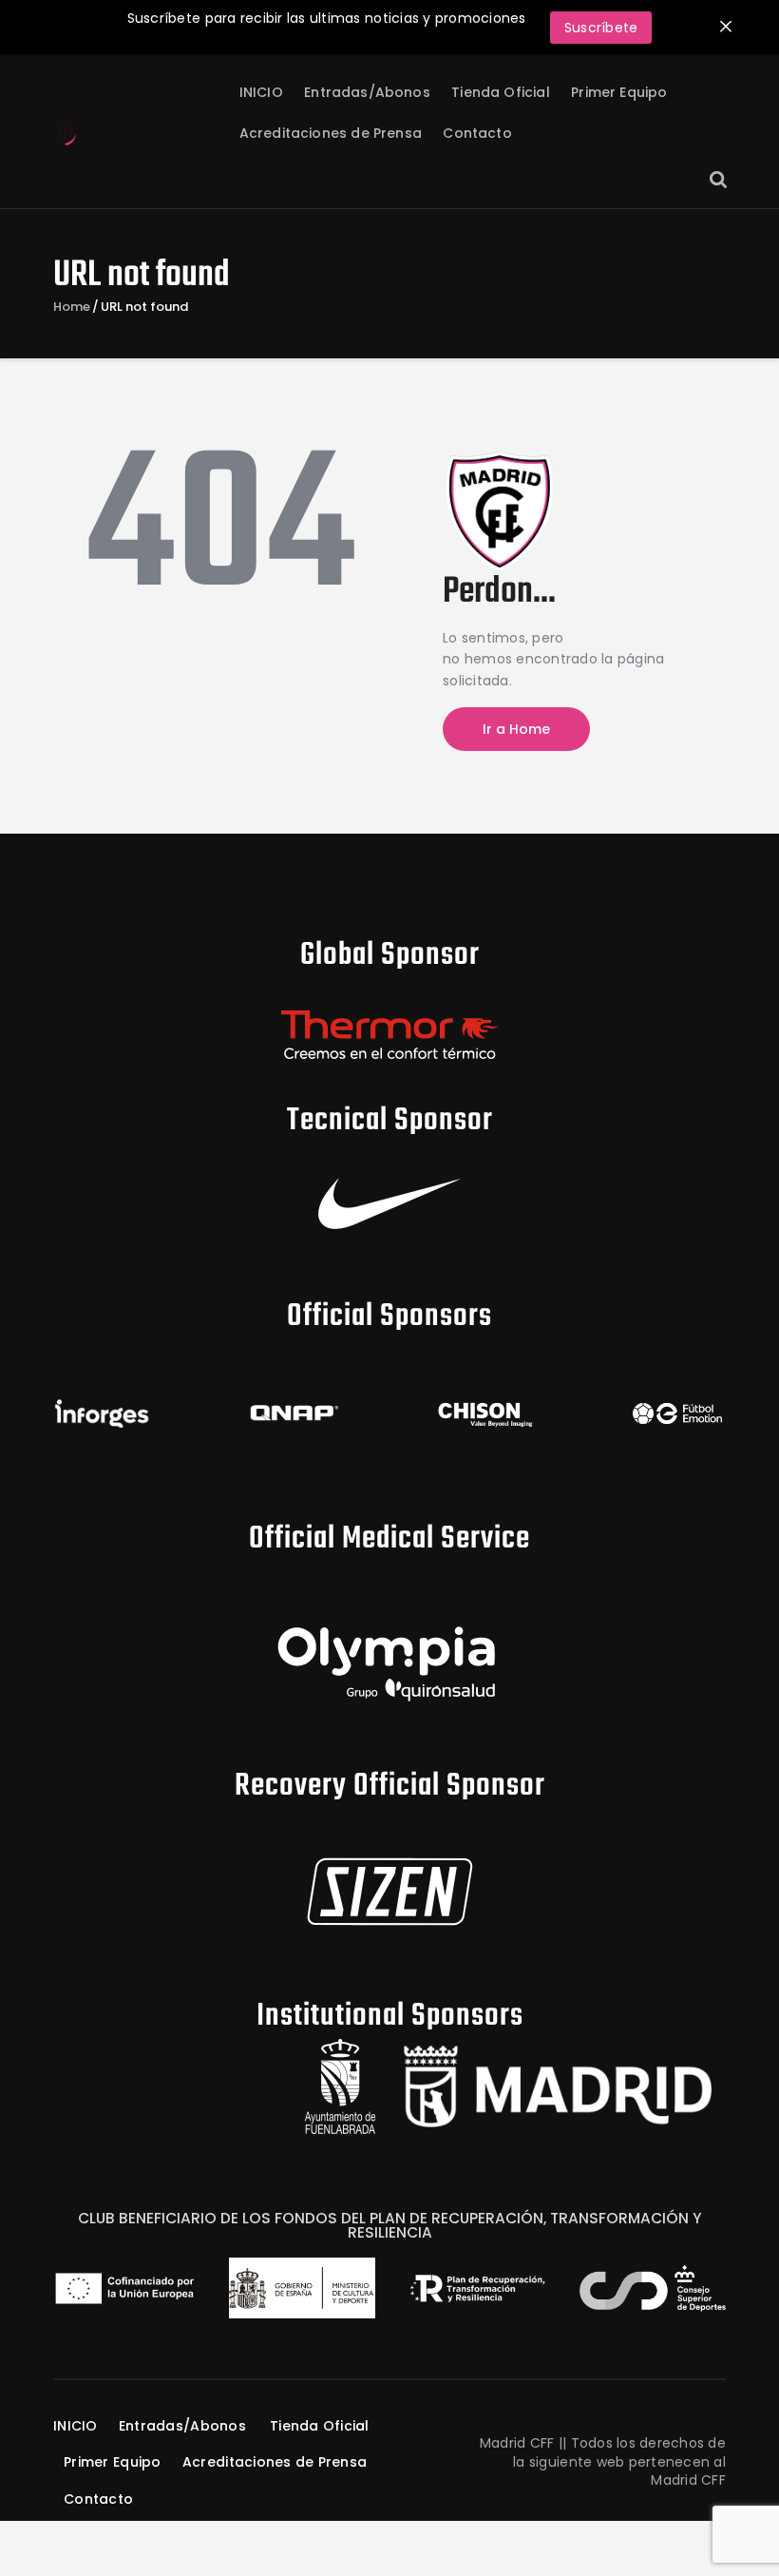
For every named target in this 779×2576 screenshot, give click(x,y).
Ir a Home (516, 729)
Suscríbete (601, 28)
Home (72, 307)
